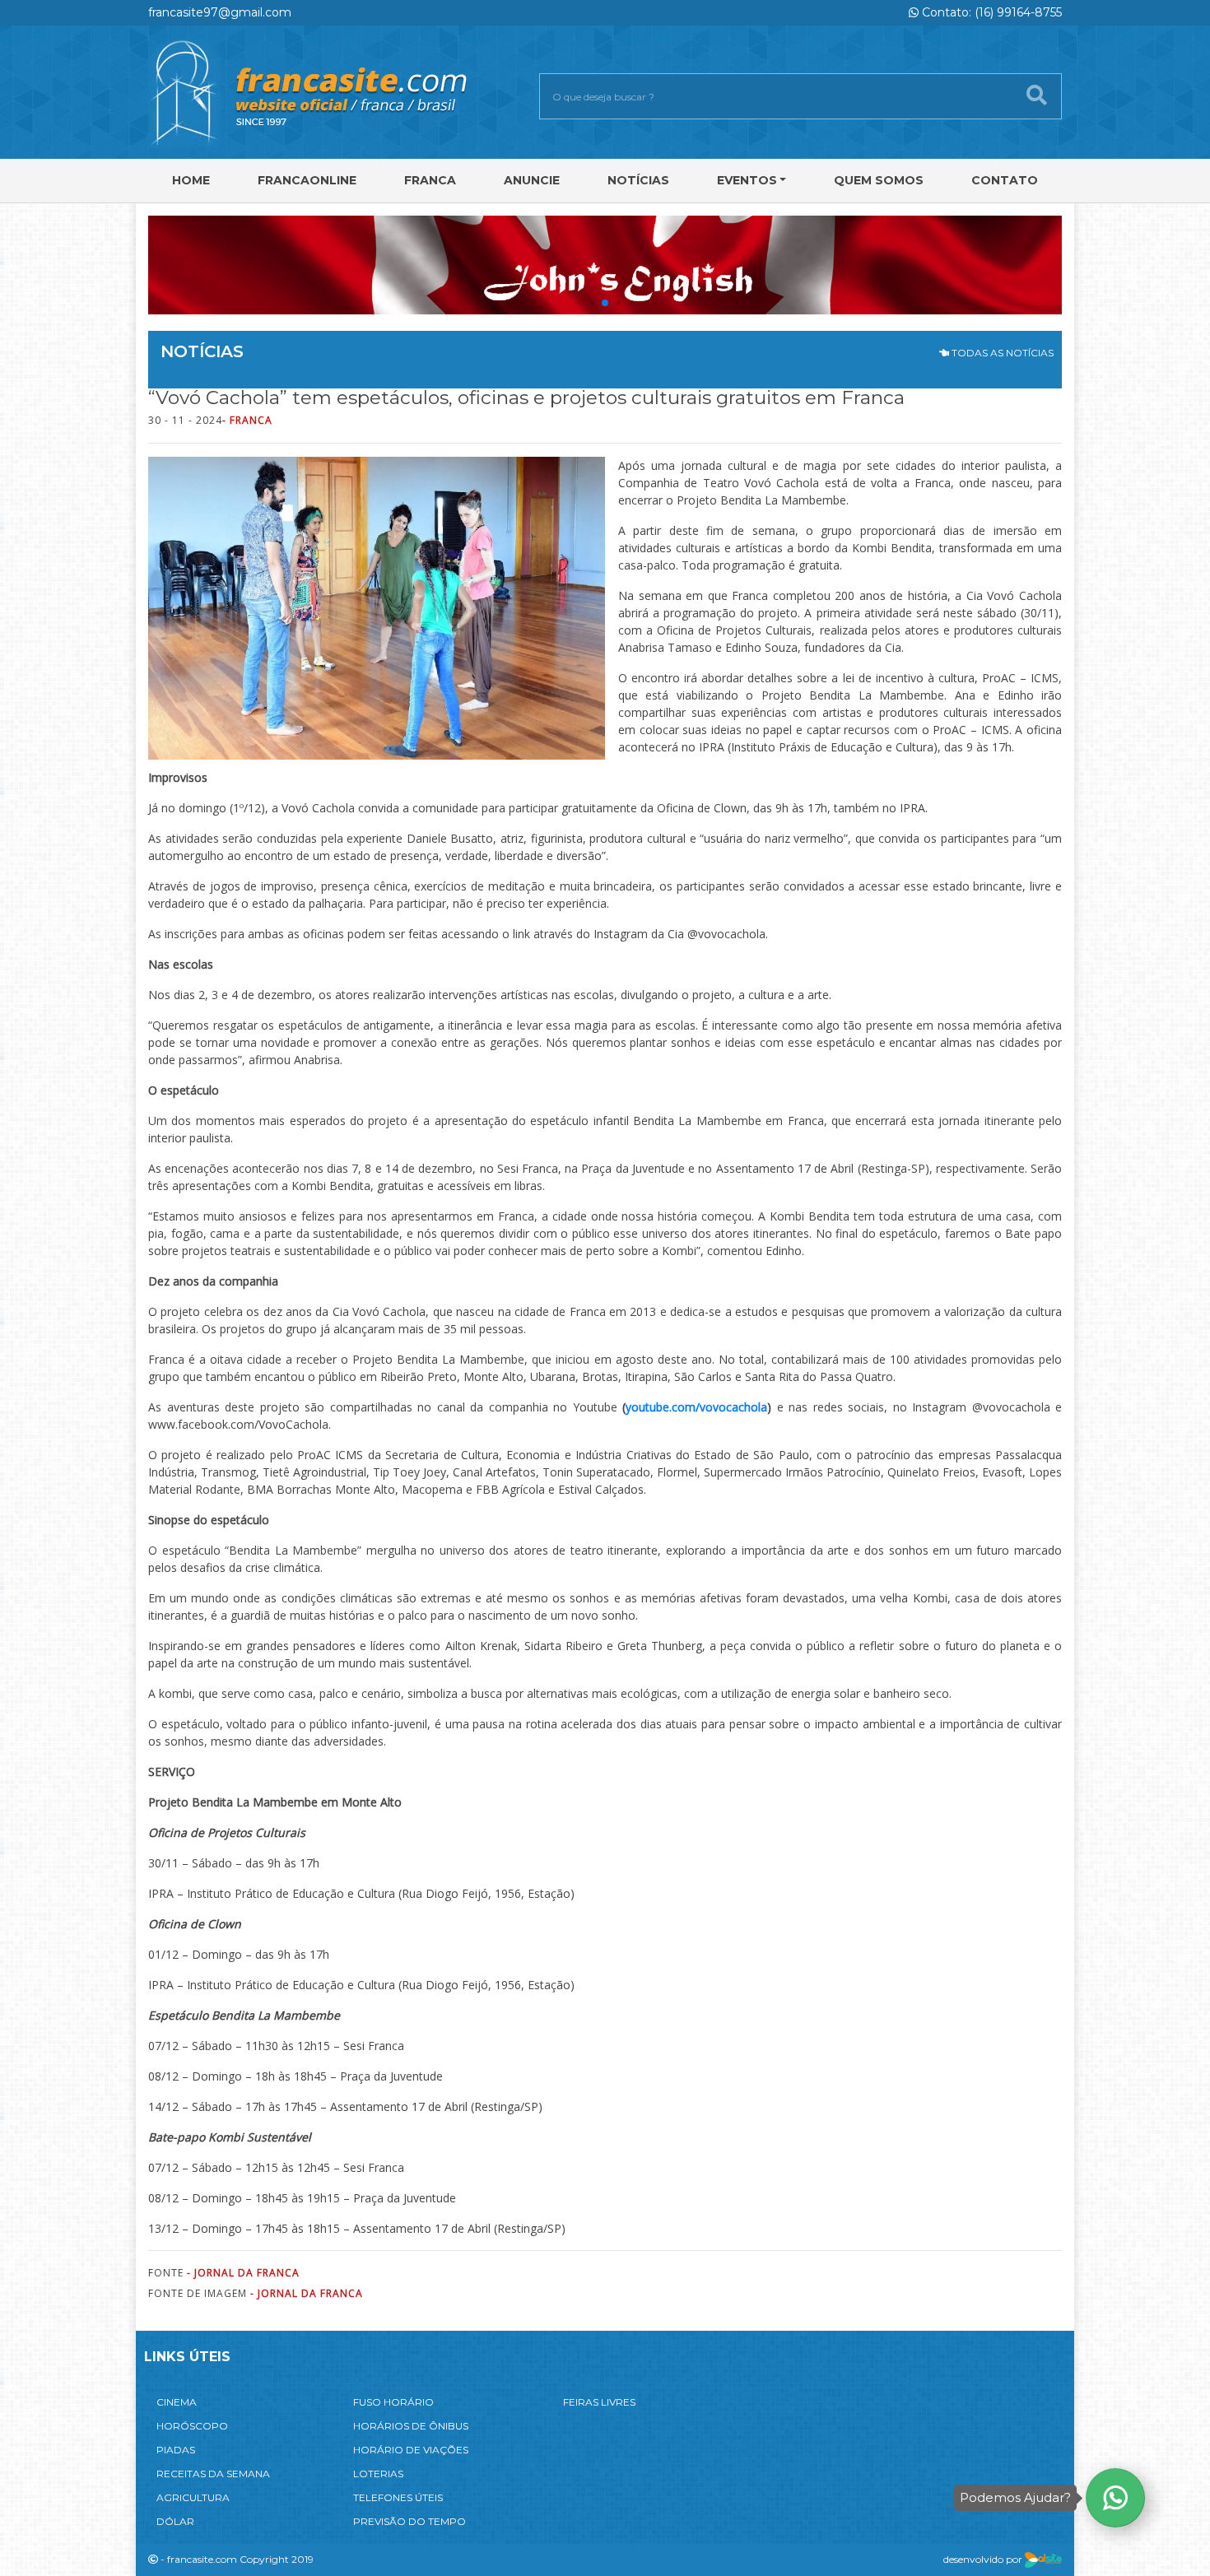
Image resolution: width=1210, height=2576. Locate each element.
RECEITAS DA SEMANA (213, 2474)
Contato (1005, 180)
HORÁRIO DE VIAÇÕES (411, 2450)
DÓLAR (175, 2521)
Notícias (638, 180)
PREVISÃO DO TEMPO (410, 2521)
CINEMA (177, 2402)
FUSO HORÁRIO (393, 2402)
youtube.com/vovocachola (696, 1407)
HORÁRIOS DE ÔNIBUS (411, 2426)
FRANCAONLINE (307, 180)
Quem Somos (879, 180)
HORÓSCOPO (192, 2426)
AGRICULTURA (193, 2497)
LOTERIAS (378, 2474)
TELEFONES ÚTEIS (398, 2497)
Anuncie (532, 180)
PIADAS (176, 2450)
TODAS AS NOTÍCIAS (1001, 353)
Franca (430, 180)
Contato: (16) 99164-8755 (990, 12)
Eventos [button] (747, 180)
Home (191, 180)
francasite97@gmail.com (220, 12)
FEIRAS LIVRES (599, 2402)
